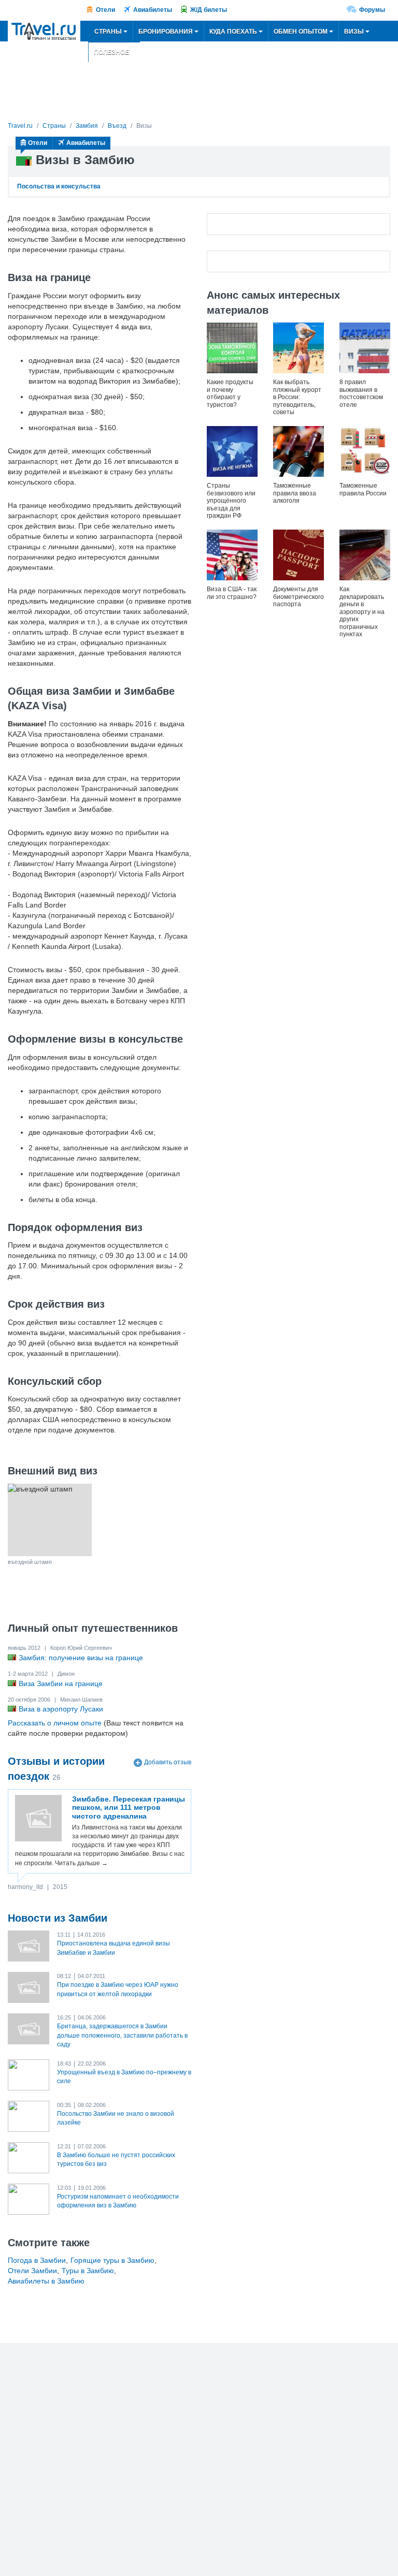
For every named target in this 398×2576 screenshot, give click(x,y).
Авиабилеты (153, 10)
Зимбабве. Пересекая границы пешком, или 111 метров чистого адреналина (129, 1808)
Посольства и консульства (59, 186)
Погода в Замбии (37, 2260)
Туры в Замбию (88, 2271)
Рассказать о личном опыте (55, 1723)
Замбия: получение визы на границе (81, 1658)
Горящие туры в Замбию (112, 2260)
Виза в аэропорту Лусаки (61, 1709)
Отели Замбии (32, 2271)
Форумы (372, 10)
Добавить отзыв (168, 1762)
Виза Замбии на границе (61, 1684)
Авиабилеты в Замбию (46, 2281)
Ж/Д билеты (209, 10)
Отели (105, 10)
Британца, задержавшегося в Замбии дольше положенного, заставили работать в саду (122, 2035)
